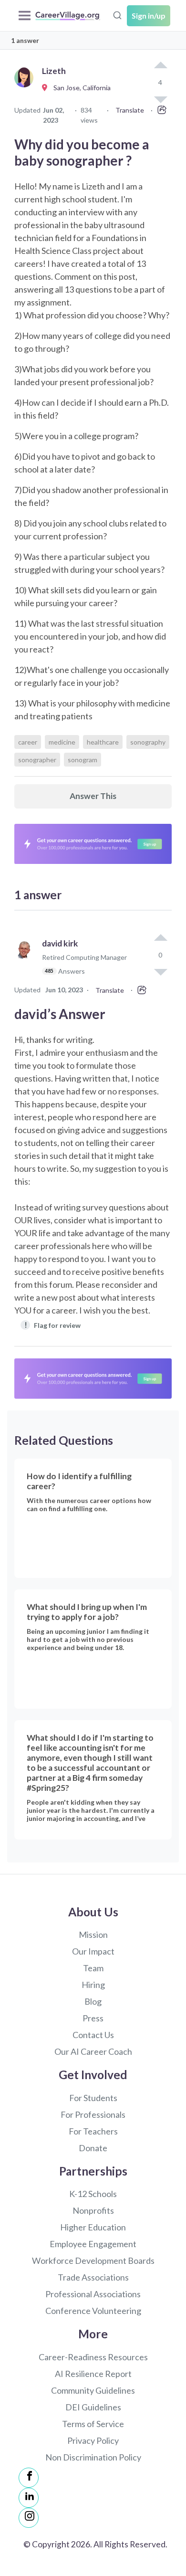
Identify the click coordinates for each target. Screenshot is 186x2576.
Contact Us (93, 2035)
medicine (62, 742)
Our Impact (93, 1951)
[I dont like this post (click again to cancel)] (160, 971)
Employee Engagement (93, 2244)
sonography (148, 742)
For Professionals (93, 2114)
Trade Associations (93, 2277)
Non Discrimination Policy (93, 2457)
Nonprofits (93, 2210)
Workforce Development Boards (93, 2261)
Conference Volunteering (93, 2311)
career (28, 742)
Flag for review (53, 1325)
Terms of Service (93, 2424)
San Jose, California (80, 88)
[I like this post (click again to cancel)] (160, 66)
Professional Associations (93, 2294)
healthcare (103, 742)
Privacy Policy (93, 2440)
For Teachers (93, 2131)
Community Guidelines (93, 2390)
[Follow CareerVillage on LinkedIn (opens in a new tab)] (29, 2498)
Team (93, 1968)
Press (93, 2018)
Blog (93, 2001)
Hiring (93, 1985)
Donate (93, 2148)
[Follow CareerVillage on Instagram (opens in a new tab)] (29, 2518)
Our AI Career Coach (93, 2051)
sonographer (37, 760)
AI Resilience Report (93, 2374)
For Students (93, 2098)
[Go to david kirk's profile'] (26, 962)
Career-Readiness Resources (93, 2357)
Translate (130, 110)
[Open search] (117, 14)
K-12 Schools (93, 2194)
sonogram (83, 760)
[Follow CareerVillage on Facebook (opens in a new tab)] (29, 2478)
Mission (93, 1935)
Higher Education (93, 2227)
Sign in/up (149, 16)
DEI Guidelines (93, 2407)
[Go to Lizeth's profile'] (26, 88)
